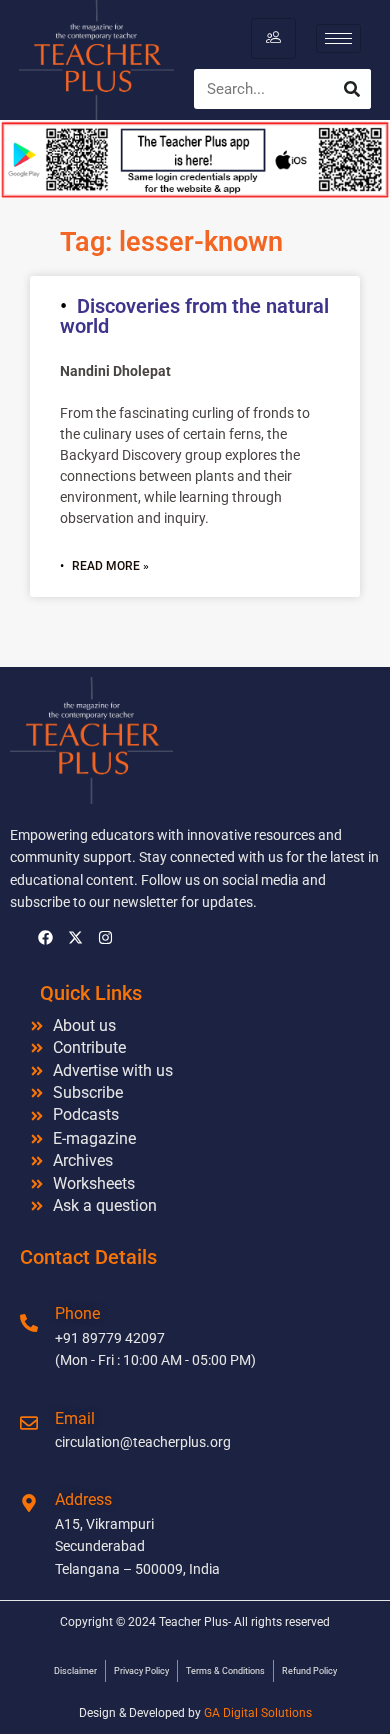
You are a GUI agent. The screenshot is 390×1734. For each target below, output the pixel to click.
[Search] (352, 89)
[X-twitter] (75, 938)
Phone (77, 1313)
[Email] (29, 1423)
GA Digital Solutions (258, 1713)
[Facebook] (45, 938)
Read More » (110, 566)
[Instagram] (105, 938)
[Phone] (29, 1323)
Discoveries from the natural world (194, 316)
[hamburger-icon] (273, 38)
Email (75, 1418)
